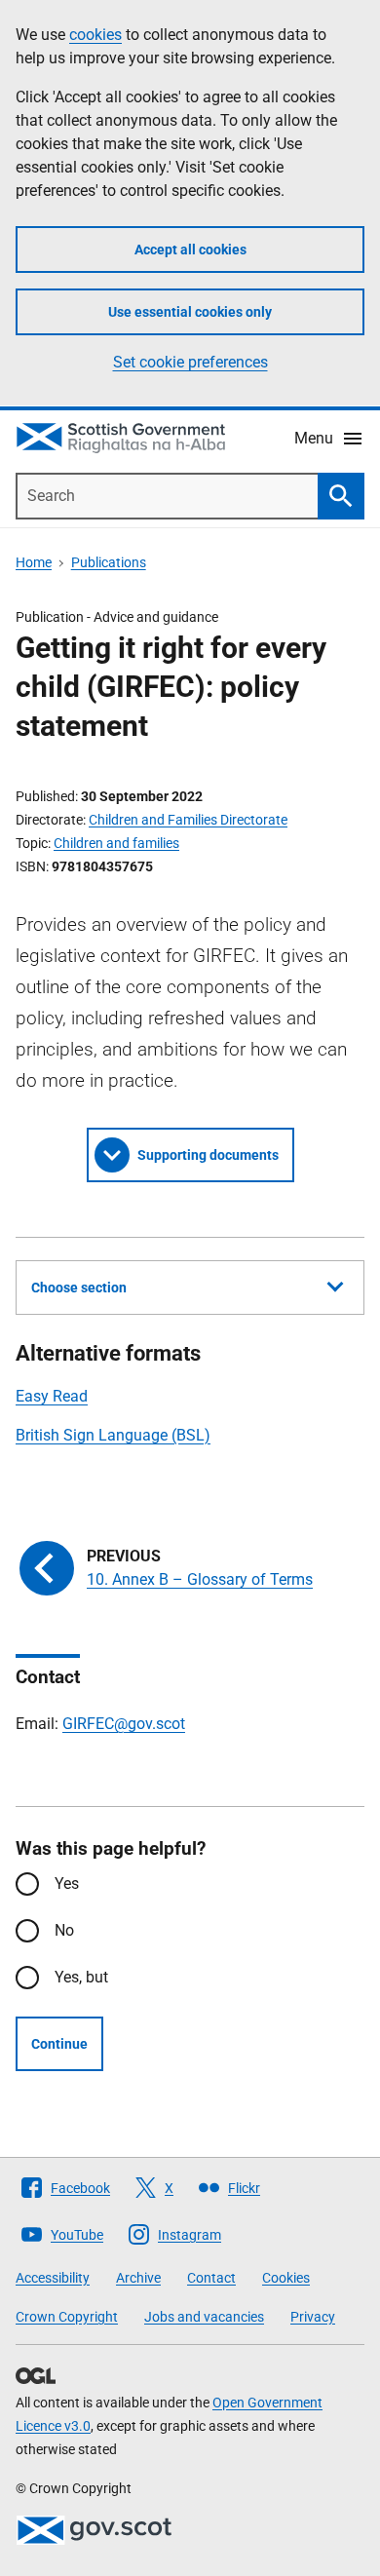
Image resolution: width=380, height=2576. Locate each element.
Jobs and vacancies (204, 2317)
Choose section (79, 1288)
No (64, 1930)
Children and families (116, 843)
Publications (109, 562)
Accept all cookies (190, 250)
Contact (211, 2278)
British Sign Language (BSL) (113, 1435)
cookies (95, 35)
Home (34, 562)
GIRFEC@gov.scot (124, 1724)
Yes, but (81, 1977)
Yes (67, 1884)
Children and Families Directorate (188, 820)
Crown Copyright (67, 2317)
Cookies (286, 2278)
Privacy (313, 2317)
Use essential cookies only (190, 312)
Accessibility (53, 2278)
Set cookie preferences (190, 362)
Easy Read (52, 1396)
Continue (59, 2044)
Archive (138, 2278)
